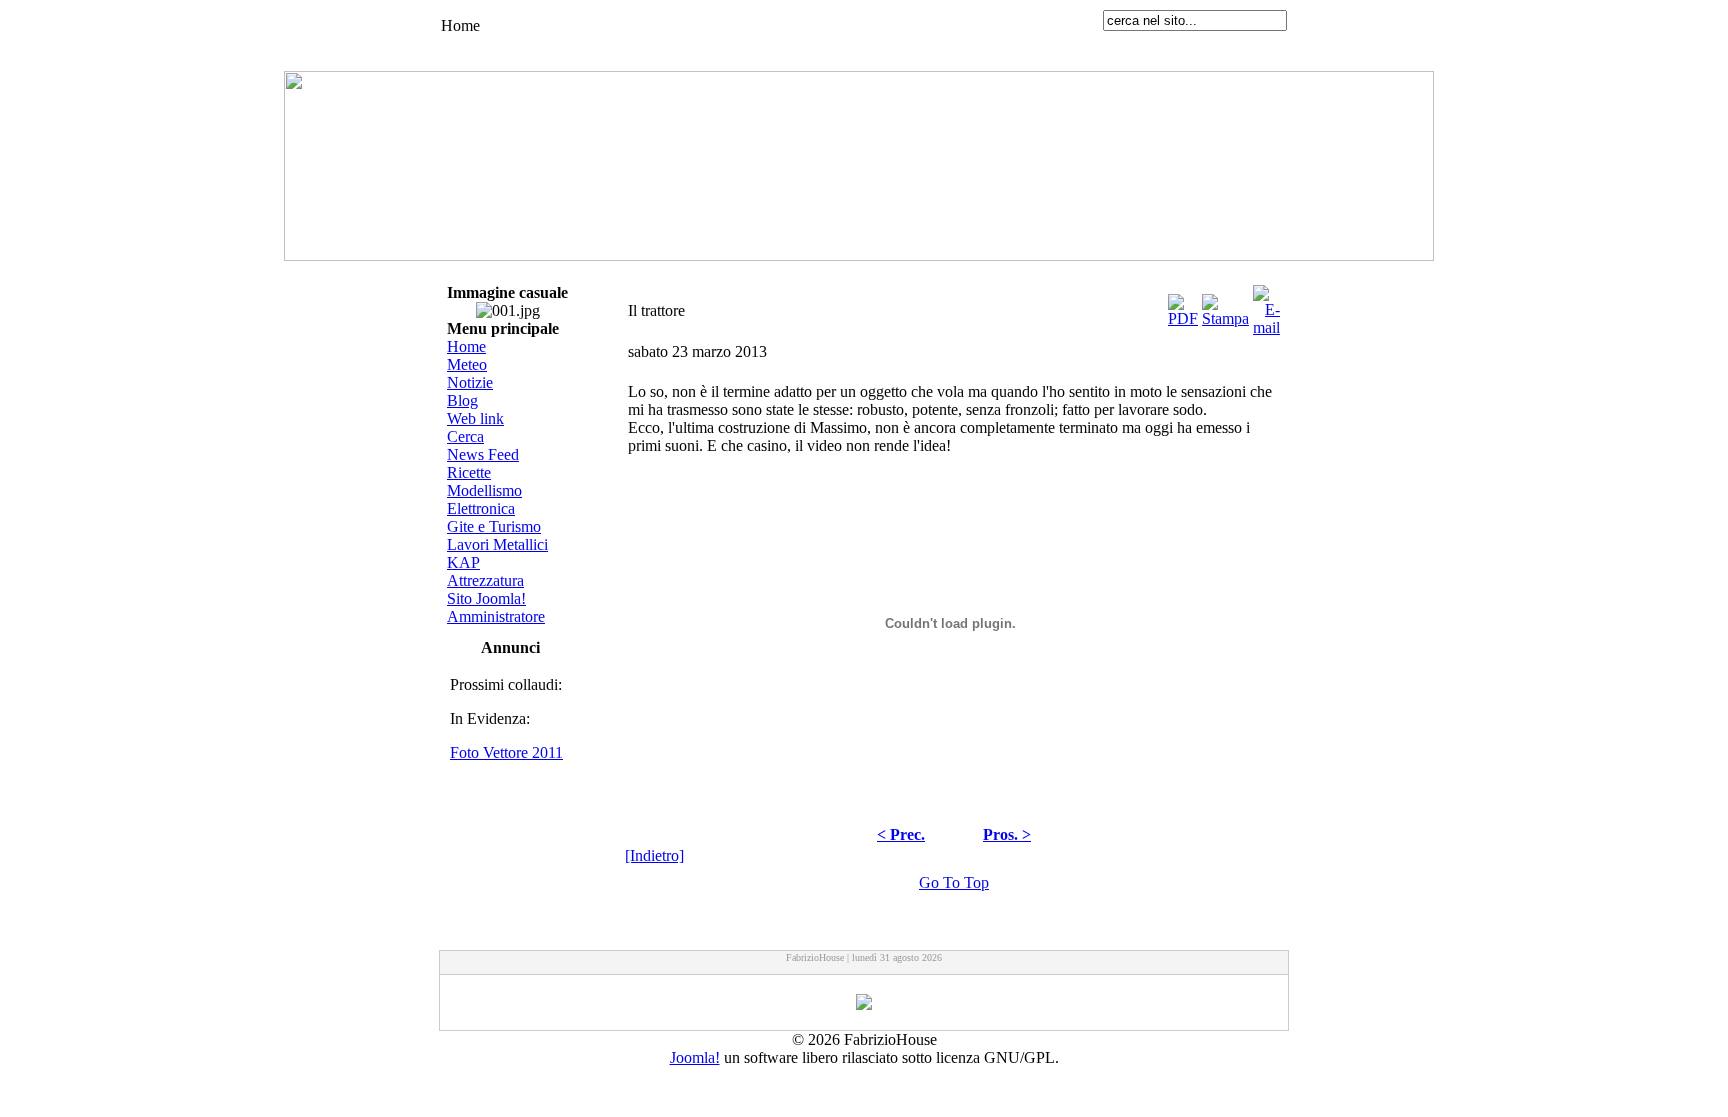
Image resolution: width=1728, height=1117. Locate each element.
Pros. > (1007, 834)
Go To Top (954, 882)
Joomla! (695, 1057)
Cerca (465, 436)
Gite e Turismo (494, 526)
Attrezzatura (485, 580)
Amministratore (496, 616)
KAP (463, 562)
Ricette (469, 472)
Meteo (467, 364)
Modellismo (484, 490)
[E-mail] (1266, 305)
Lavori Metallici (497, 544)
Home (466, 346)
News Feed (483, 454)
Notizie (470, 382)
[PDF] (1183, 305)
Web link (475, 418)
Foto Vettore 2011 (506, 752)
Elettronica (481, 508)
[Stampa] (1225, 305)
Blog (462, 400)
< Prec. (901, 834)
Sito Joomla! (486, 598)
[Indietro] (654, 855)
